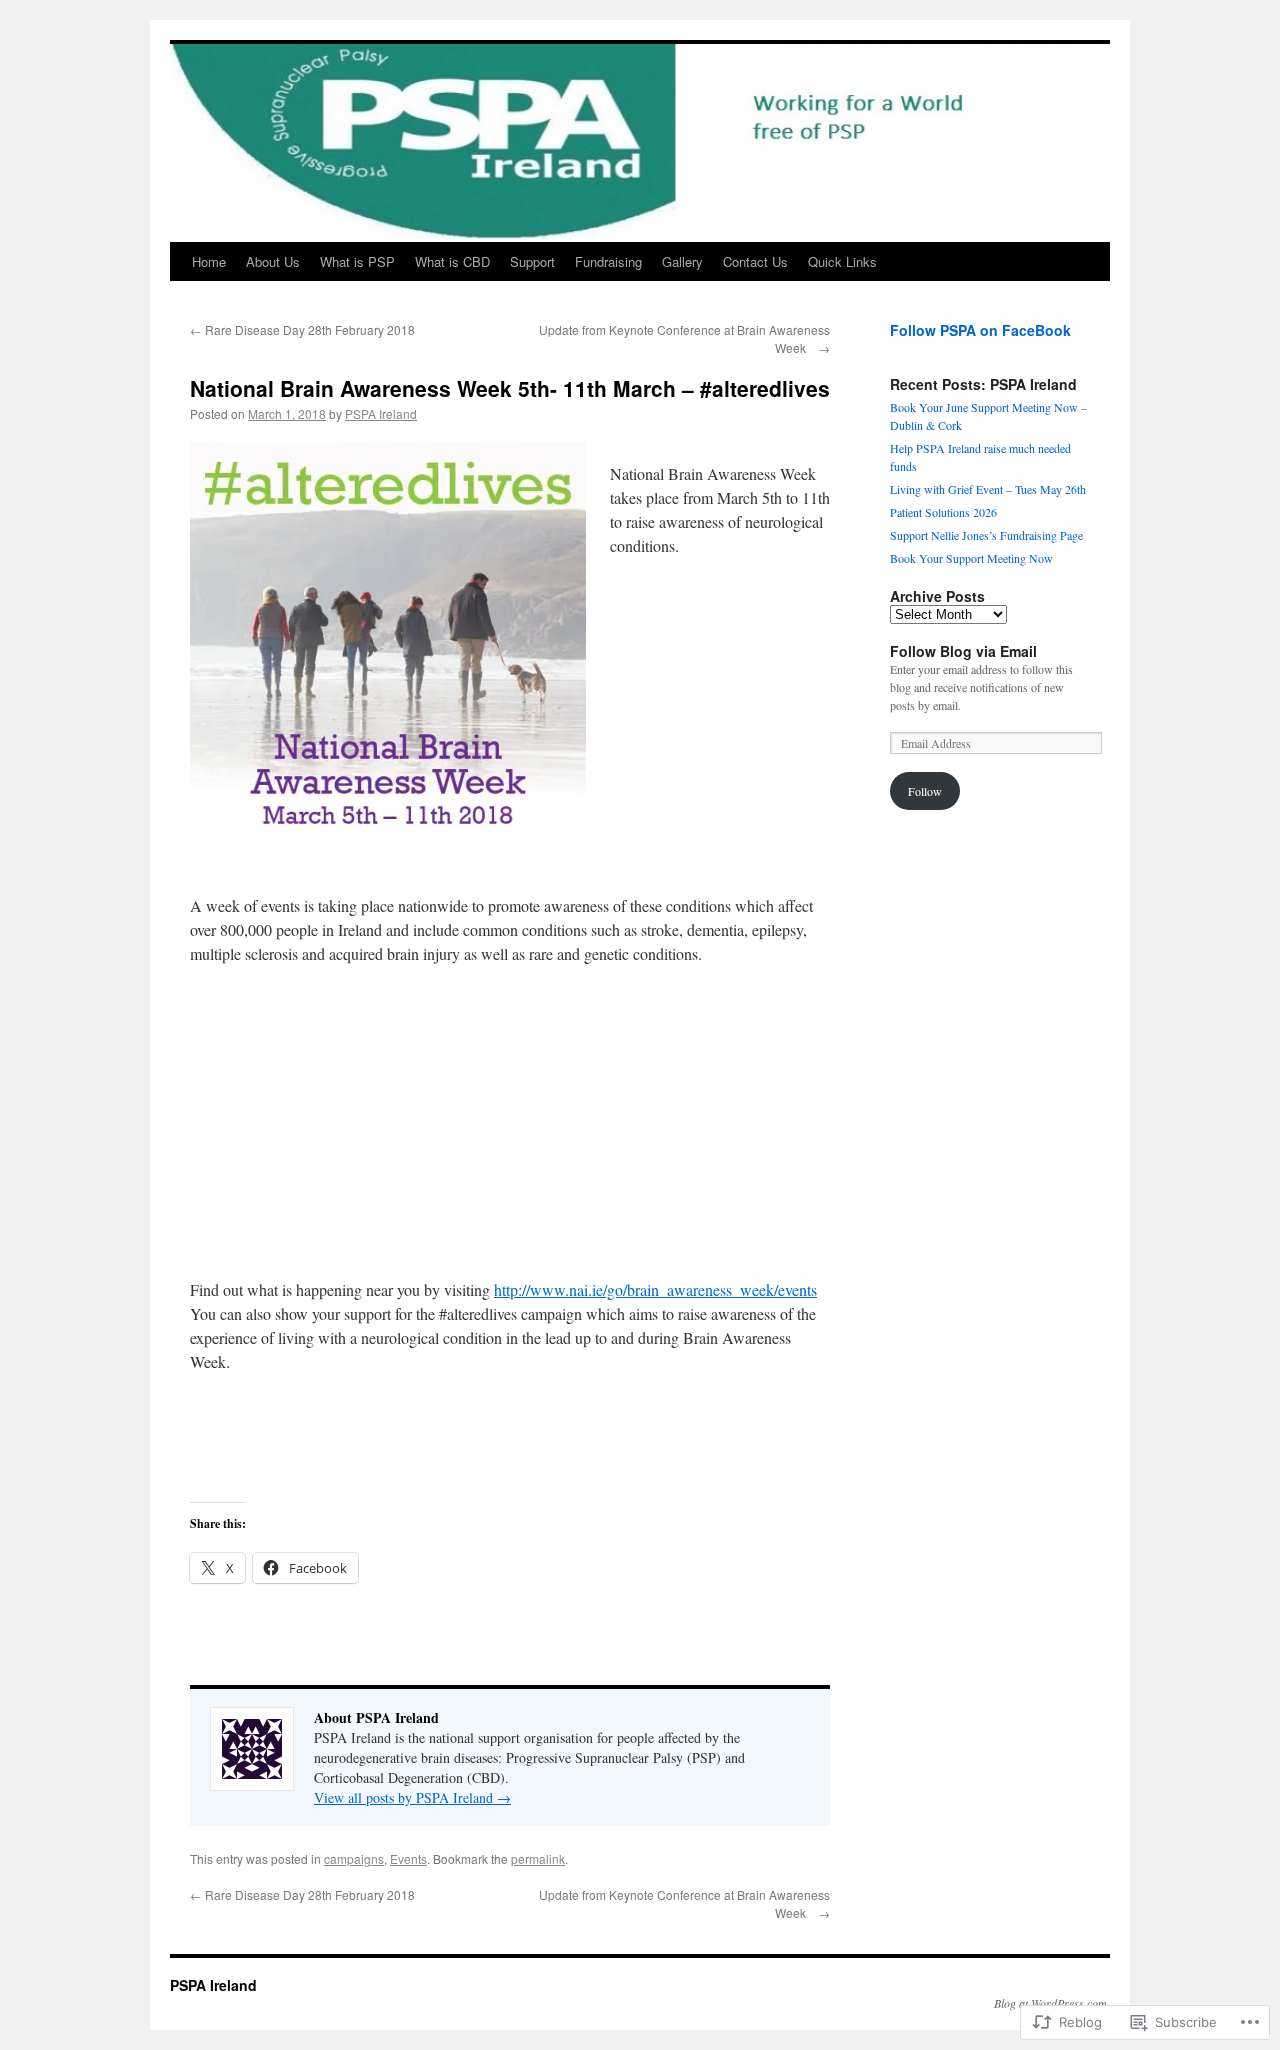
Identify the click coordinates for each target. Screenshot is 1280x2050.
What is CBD (452, 261)
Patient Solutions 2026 (943, 512)
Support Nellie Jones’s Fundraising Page (986, 535)
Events (408, 1858)
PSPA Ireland (381, 413)
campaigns (354, 1858)
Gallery (682, 261)
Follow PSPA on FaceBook (980, 330)
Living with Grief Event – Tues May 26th (988, 489)
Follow (925, 791)
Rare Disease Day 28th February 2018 (302, 329)
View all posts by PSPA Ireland (412, 1797)
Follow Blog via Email (963, 651)
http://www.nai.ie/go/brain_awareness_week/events (655, 1289)
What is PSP (357, 261)
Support (532, 261)
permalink (538, 1858)
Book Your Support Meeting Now (971, 558)
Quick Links (842, 261)
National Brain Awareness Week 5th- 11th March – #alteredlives (510, 388)
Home (209, 261)
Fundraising (608, 261)
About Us (273, 261)
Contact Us (755, 261)
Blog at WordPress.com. (1052, 2003)
